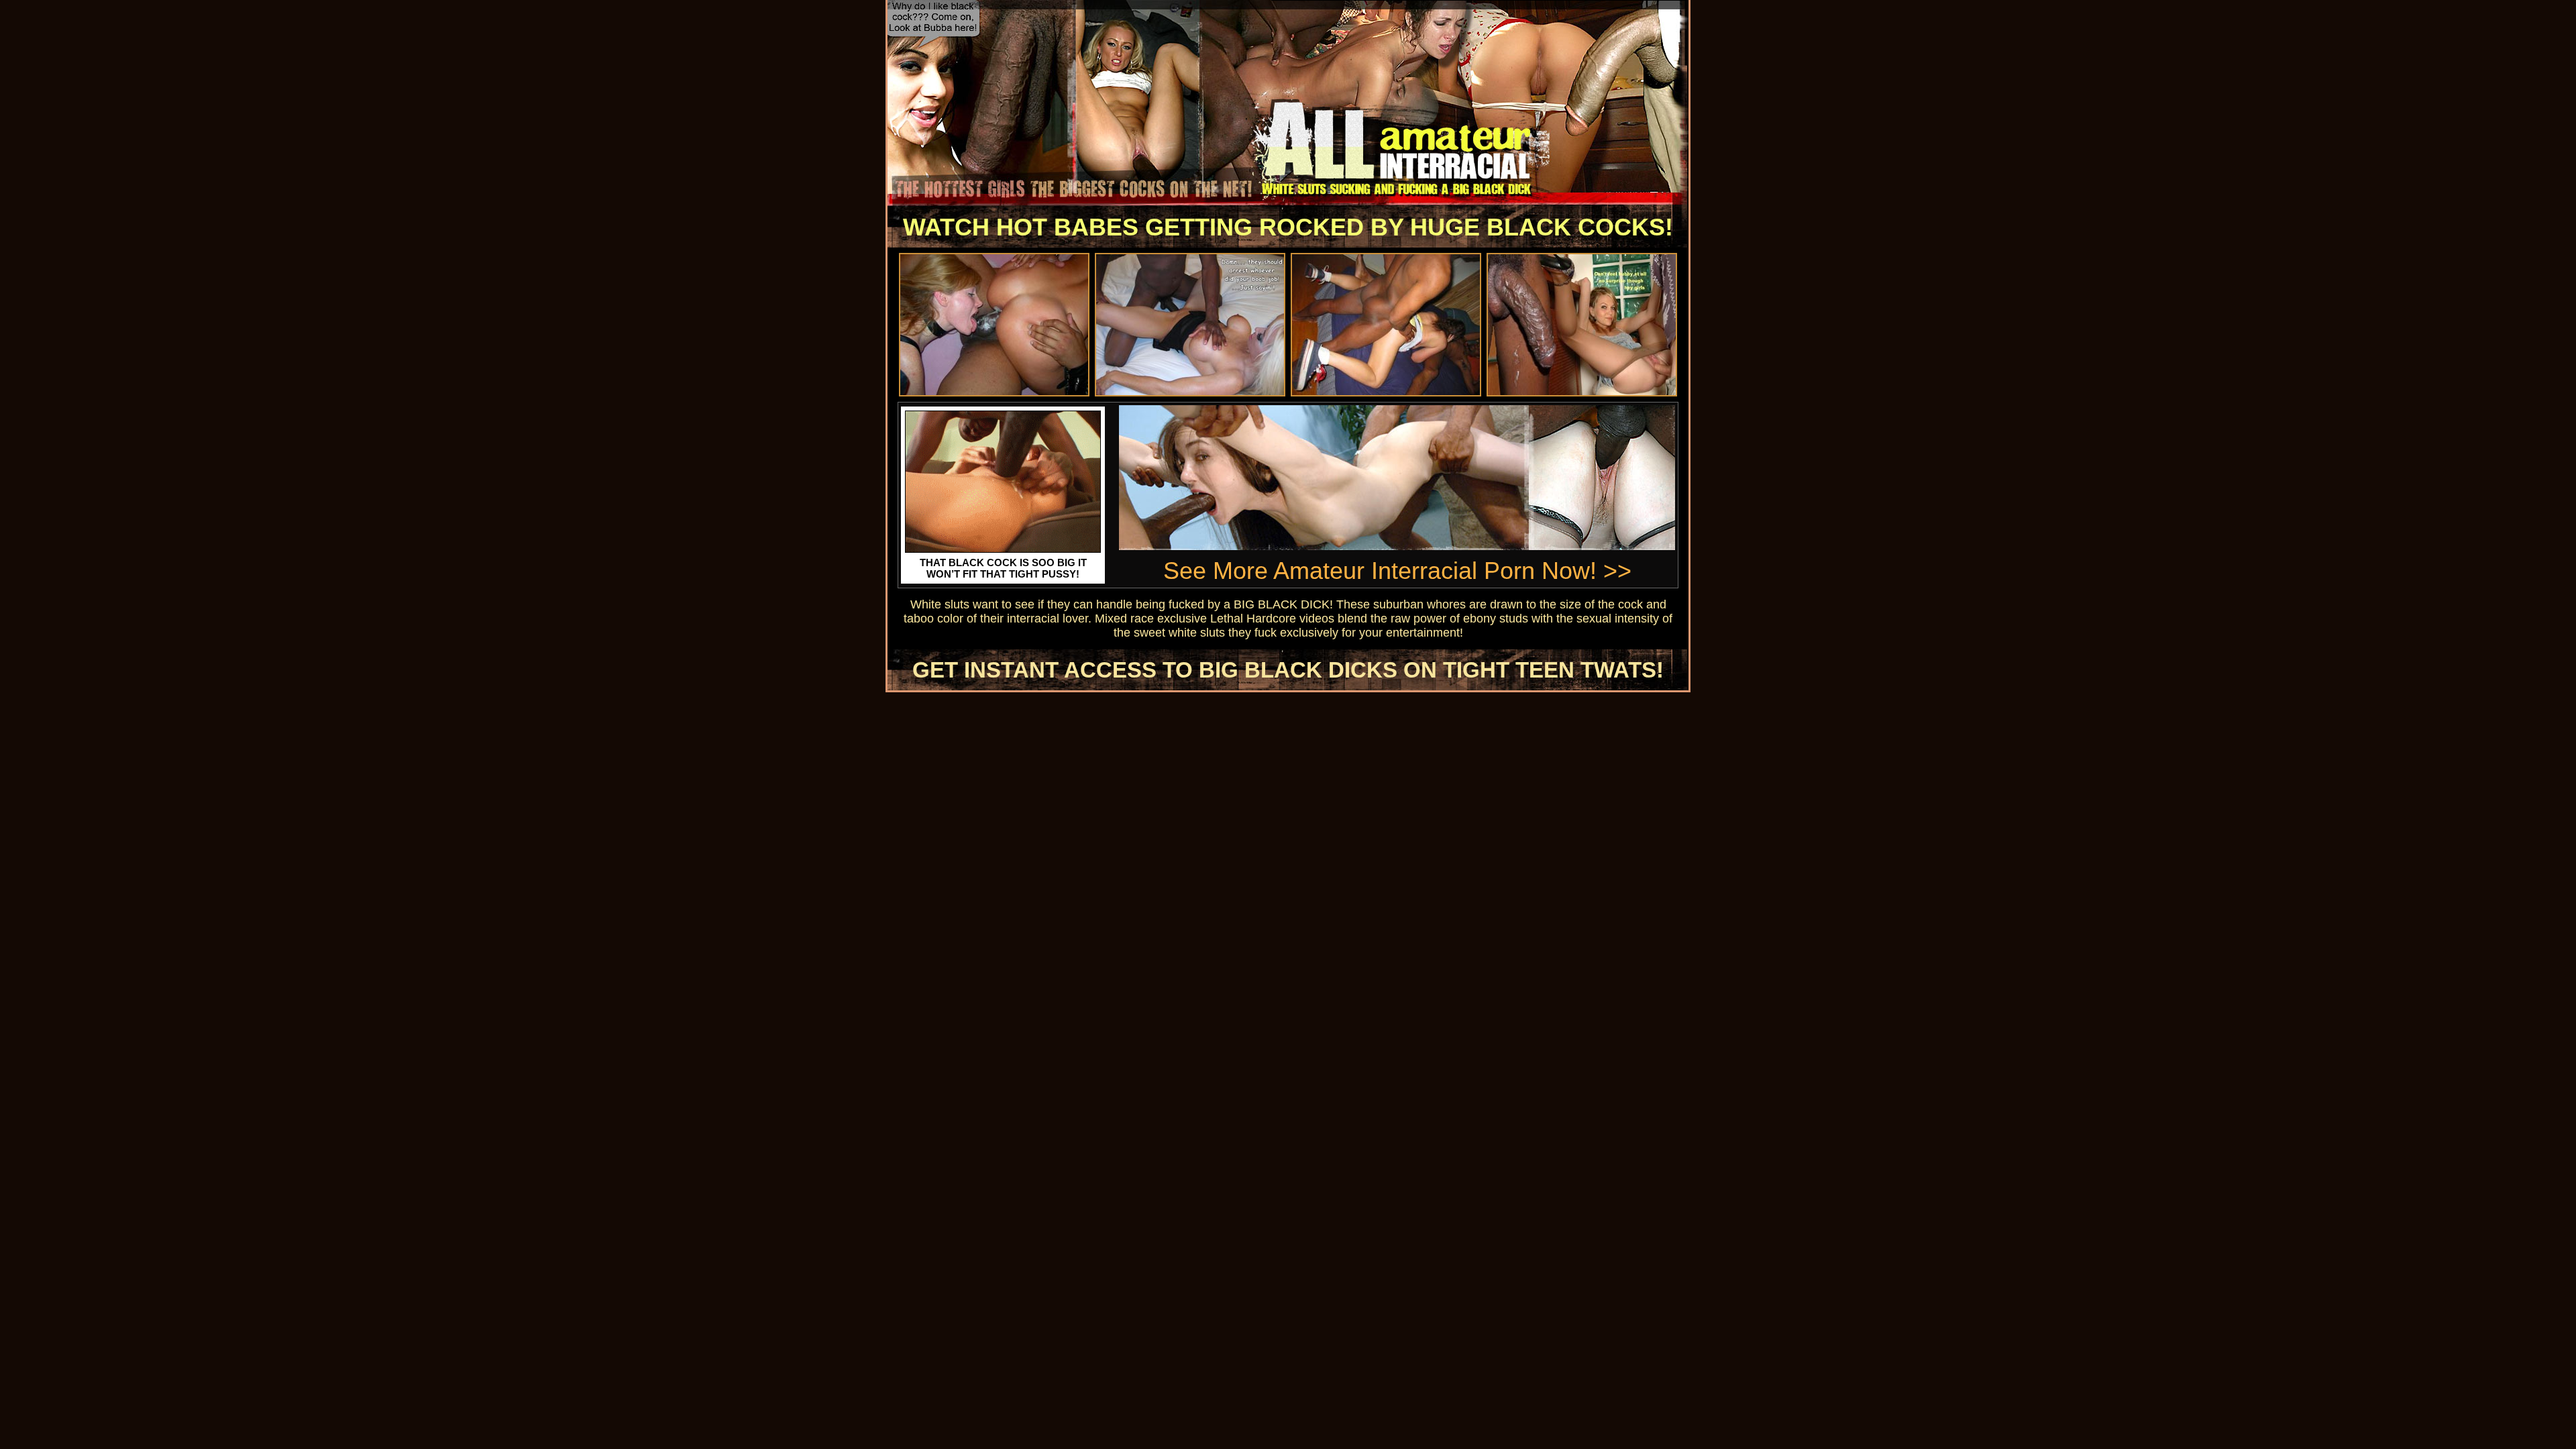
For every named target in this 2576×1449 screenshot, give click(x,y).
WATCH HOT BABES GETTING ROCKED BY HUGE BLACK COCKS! (1288, 227)
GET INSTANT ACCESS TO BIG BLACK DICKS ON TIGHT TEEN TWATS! (1288, 670)
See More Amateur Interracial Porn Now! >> (1397, 571)
